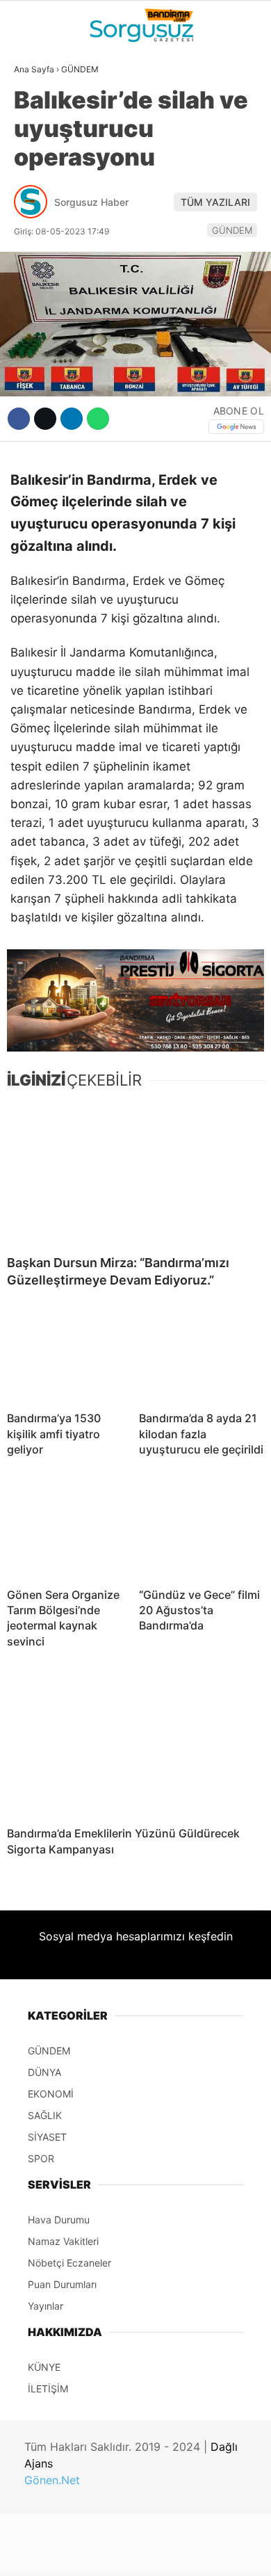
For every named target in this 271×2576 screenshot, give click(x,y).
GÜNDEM (41, 114)
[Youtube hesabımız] (172, 2553)
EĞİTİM (37, 283)
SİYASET (41, 170)
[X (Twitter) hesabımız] (87, 2553)
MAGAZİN (43, 255)
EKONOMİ (42, 199)
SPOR (33, 227)
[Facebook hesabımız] (45, 2553)
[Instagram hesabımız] (130, 2553)
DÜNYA (37, 143)
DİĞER (35, 312)
